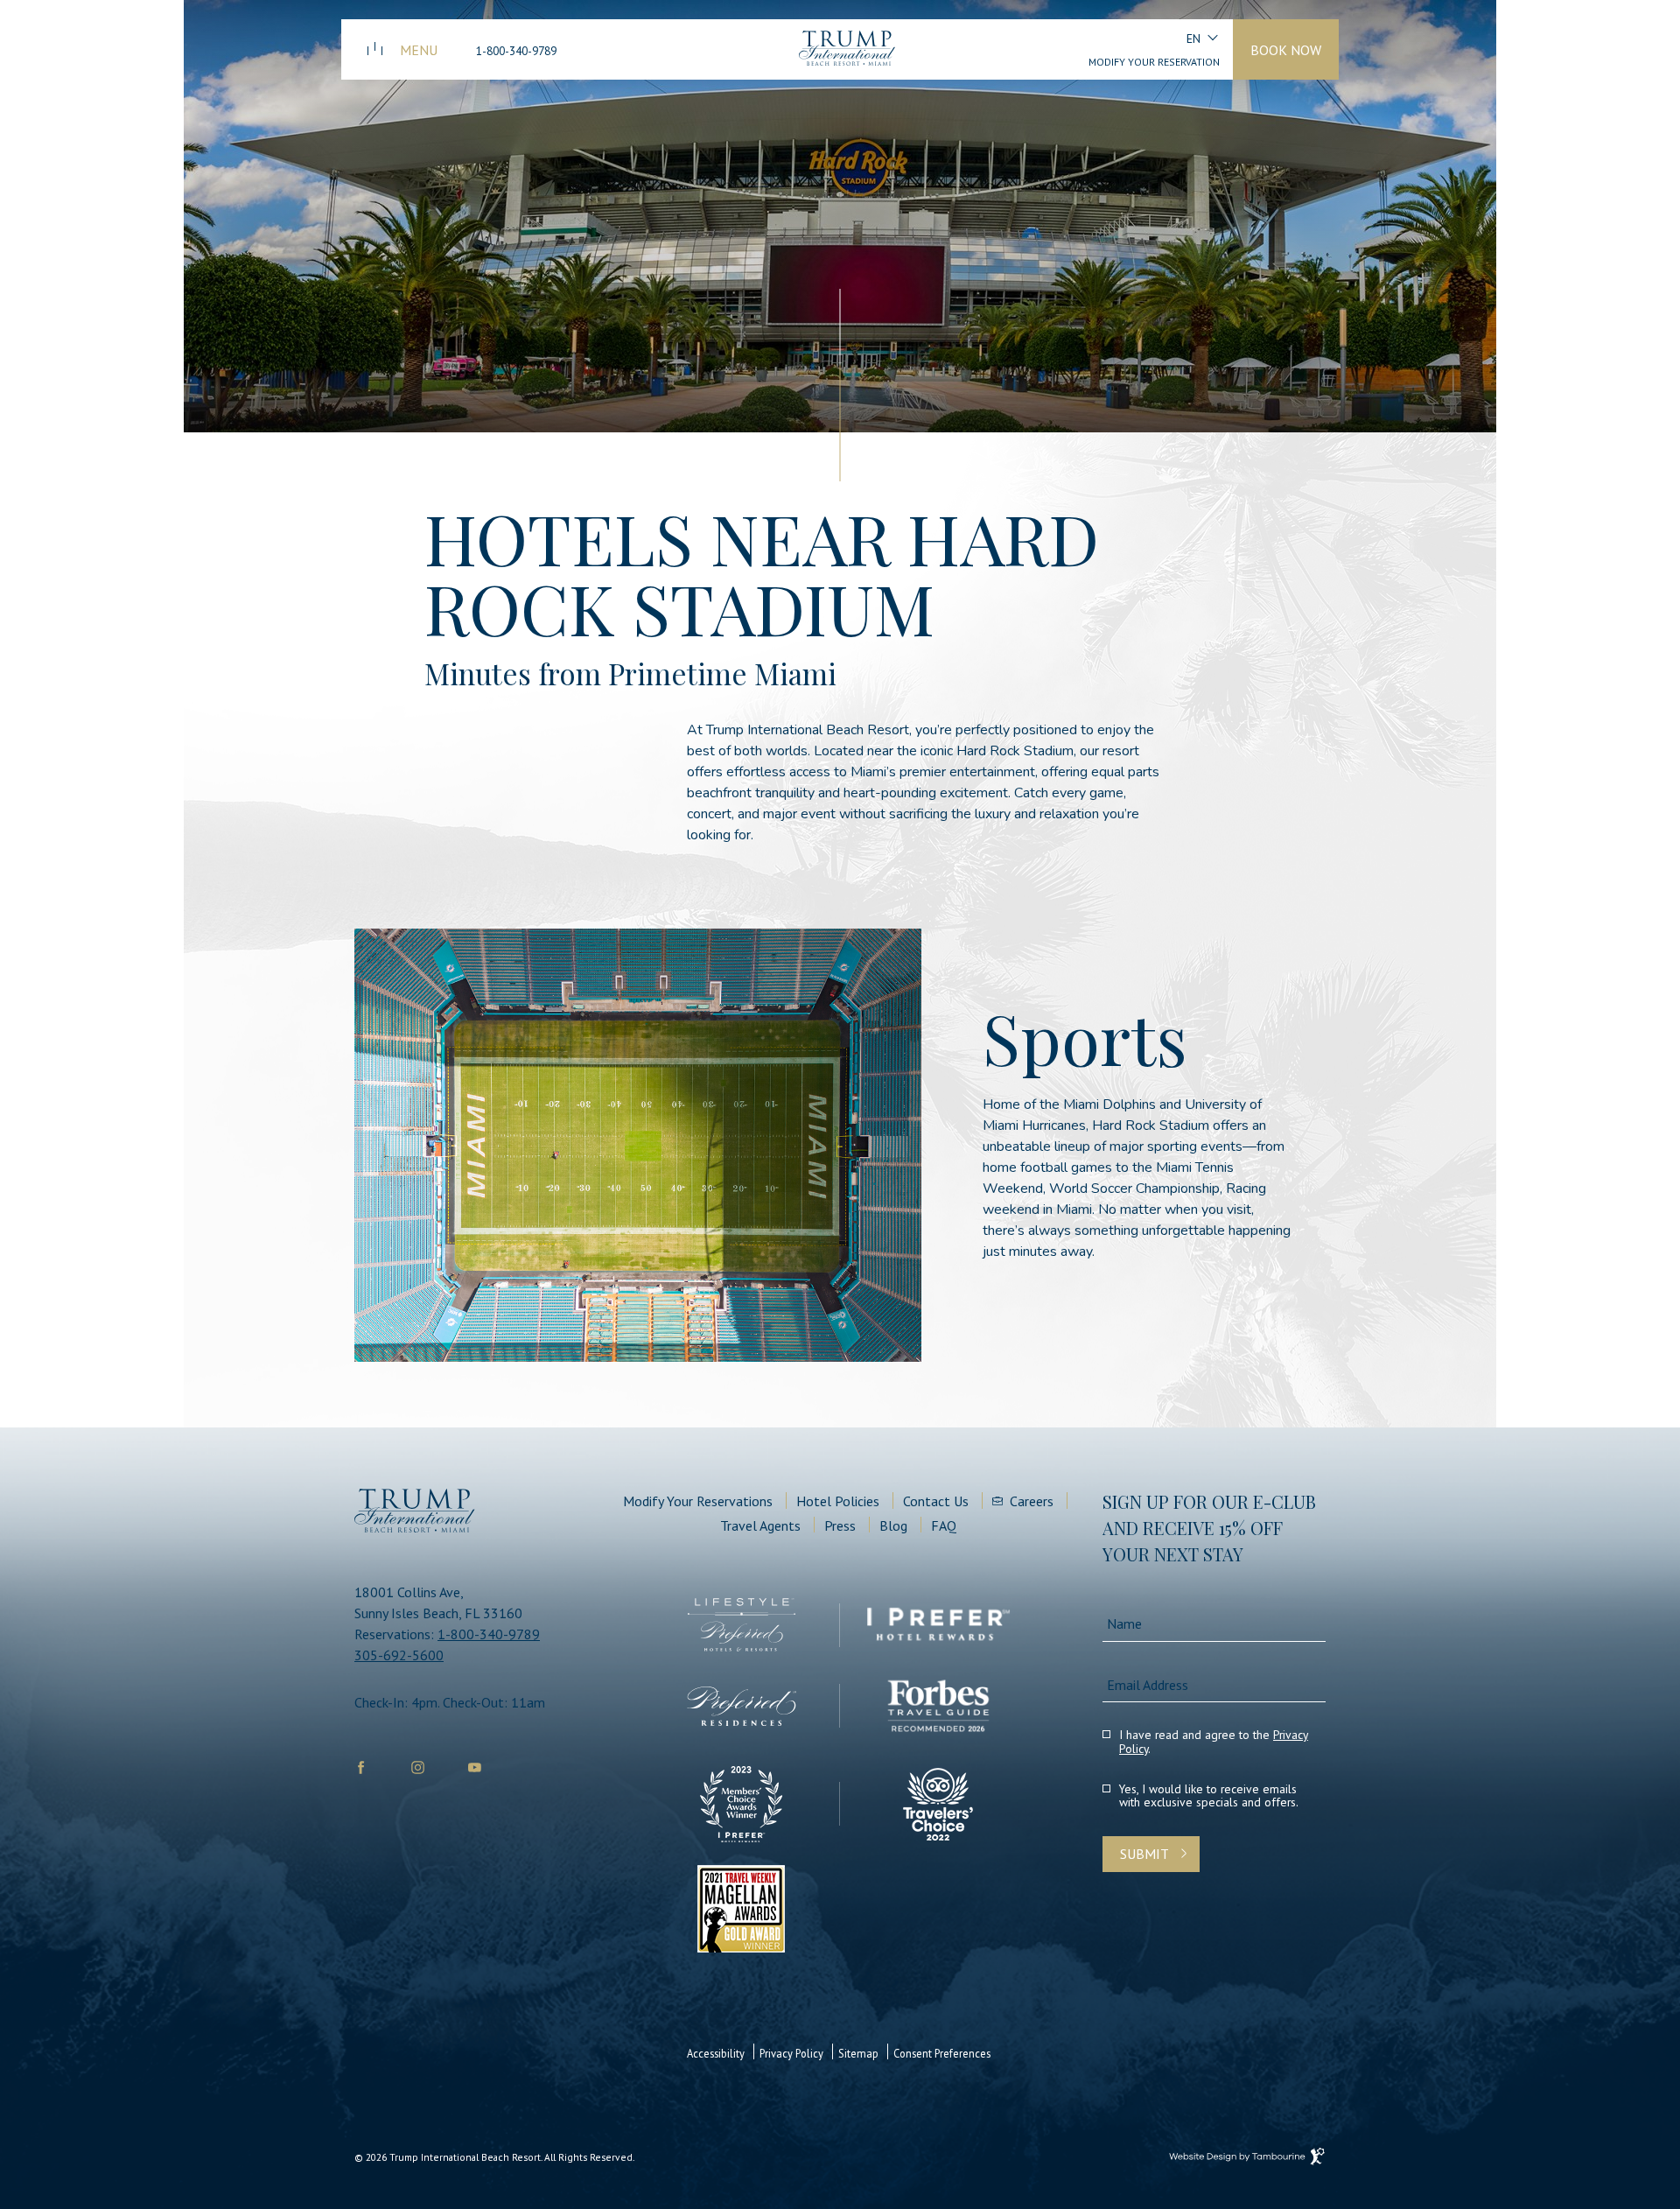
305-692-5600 (399, 1655)
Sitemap (858, 2053)
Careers (1032, 1501)
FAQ (944, 1525)
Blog (893, 1525)
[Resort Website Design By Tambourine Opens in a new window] (1245, 2155)
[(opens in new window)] (742, 1625)
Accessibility (716, 2053)
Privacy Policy (791, 2053)
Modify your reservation (1154, 62)
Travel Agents (760, 1525)
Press (840, 1525)
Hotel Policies (838, 1501)
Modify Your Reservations (698, 1501)
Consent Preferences (942, 2053)
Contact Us (936, 1501)
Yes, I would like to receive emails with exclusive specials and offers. (1209, 1797)
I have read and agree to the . (1214, 1743)
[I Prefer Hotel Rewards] (938, 1625)
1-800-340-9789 (516, 51)
